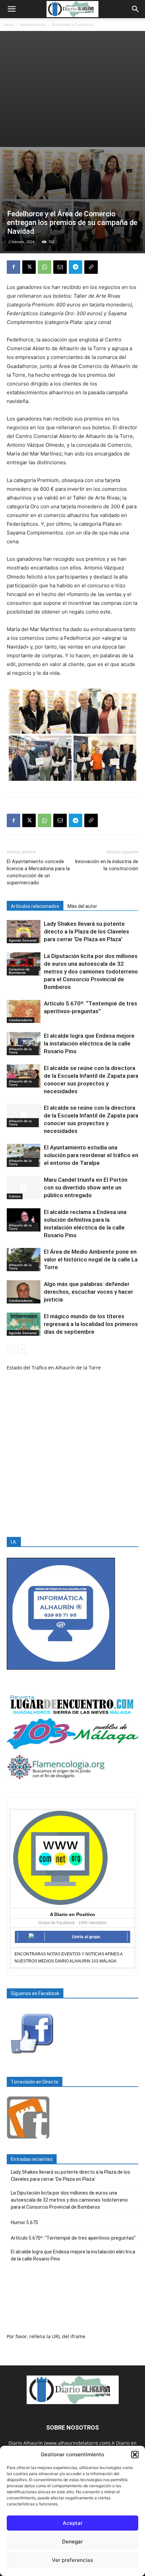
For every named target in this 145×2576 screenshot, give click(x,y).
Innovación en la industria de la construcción (107, 865)
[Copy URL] (91, 267)
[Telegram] (76, 267)
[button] (135, 2455)
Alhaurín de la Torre (20, 1051)
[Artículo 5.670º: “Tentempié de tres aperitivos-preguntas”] (24, 1011)
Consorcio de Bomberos (19, 971)
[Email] (60, 267)
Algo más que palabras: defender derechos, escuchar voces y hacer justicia (89, 1292)
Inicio (8, 24)
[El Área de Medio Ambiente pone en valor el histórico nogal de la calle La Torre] (24, 1260)
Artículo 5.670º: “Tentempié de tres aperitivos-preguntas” (73, 2238)
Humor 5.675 (24, 2222)
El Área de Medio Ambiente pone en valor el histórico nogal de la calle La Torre (91, 1259)
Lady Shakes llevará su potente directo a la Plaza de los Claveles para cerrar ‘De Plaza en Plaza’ (86, 931)
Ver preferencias (72, 2560)
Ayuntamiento (33, 24)
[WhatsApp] (45, 267)
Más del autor (82, 906)
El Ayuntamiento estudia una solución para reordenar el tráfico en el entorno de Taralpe (91, 1155)
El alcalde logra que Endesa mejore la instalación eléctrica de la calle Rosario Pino (89, 1043)
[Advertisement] (72, 89)
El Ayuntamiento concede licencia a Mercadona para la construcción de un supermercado (38, 872)
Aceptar (73, 2523)
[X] (29, 267)
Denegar (72, 2542)
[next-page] (22, 1349)
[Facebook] (13, 267)
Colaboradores (21, 1020)
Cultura (15, 1196)
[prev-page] (11, 1349)
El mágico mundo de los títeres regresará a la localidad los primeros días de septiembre (91, 1324)
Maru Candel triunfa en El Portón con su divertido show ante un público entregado (86, 1187)
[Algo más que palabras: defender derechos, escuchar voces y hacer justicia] (24, 1292)
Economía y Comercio (73, 24)
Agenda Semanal (23, 940)
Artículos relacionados (35, 906)
